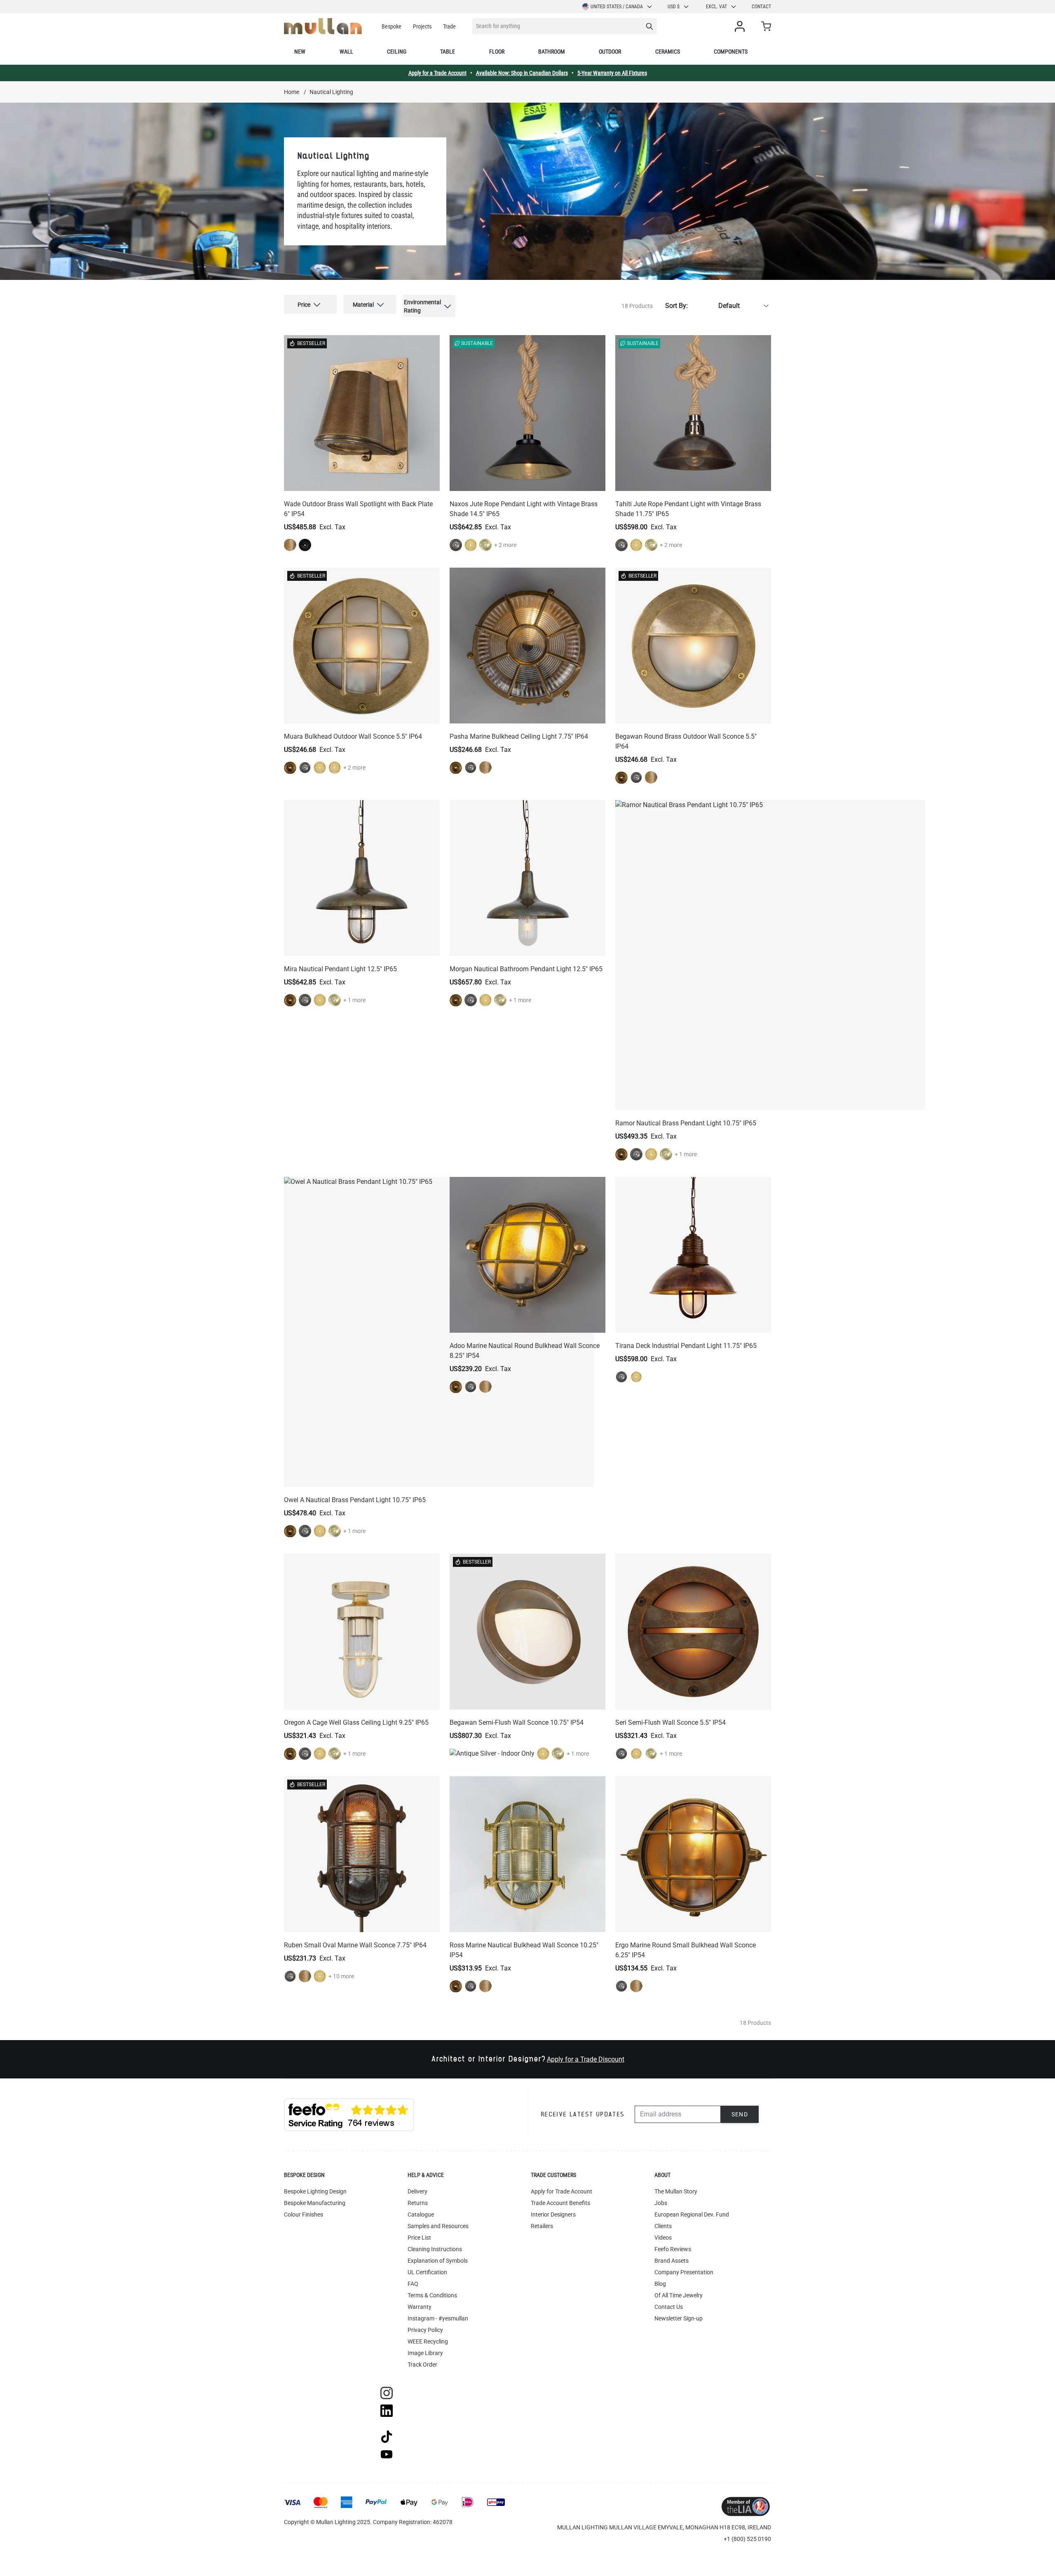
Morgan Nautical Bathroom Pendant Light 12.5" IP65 (526, 969)
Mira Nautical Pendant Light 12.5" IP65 (340, 969)
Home (292, 92)
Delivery (417, 2191)
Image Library (425, 2353)
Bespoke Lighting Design (315, 2191)
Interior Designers (553, 2214)
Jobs (661, 2203)
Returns (418, 2203)
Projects (422, 26)
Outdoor (610, 52)
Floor (497, 52)
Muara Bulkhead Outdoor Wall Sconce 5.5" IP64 (353, 736)
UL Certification (427, 2272)
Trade (449, 26)
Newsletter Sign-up (679, 2318)
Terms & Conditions (432, 2295)
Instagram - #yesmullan (438, 2318)
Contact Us (669, 2307)
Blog (660, 2284)
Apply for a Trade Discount (586, 2059)
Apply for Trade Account (561, 2191)
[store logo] (323, 26)
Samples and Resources (438, 2226)
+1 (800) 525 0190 (747, 2539)
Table (448, 52)
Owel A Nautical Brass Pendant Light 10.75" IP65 (355, 1500)
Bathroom (552, 52)
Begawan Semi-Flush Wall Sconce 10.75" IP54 (517, 1722)
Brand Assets (672, 2261)
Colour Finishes (304, 2214)
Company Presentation (684, 2272)
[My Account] (741, 26)
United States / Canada (617, 7)
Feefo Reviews (673, 2249)
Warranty (420, 2307)
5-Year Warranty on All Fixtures (612, 73)
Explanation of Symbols (438, 2261)
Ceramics (668, 52)
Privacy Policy (425, 2330)
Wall (346, 52)
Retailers (542, 2226)
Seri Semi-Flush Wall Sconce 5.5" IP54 (671, 1722)
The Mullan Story (676, 2191)
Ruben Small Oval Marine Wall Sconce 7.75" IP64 (355, 1945)
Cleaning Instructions (435, 2249)
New (300, 52)
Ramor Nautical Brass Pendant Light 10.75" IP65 (686, 1123)
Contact (761, 7)
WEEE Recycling (428, 2341)
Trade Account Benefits (560, 2203)
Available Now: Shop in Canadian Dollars (522, 73)
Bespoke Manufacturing (315, 2203)
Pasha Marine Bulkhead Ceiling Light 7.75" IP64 (519, 736)
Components (731, 52)
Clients (663, 2226)
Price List (419, 2238)
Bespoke (392, 26)
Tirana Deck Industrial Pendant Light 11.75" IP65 (686, 1346)
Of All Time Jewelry (679, 2295)
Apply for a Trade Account (437, 73)
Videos (663, 2238)
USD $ (674, 7)
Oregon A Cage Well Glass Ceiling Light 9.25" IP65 (356, 1722)
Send (740, 2114)
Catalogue (421, 2214)
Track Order (422, 2365)
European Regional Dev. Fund (692, 2214)
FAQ (413, 2284)
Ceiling (397, 52)
